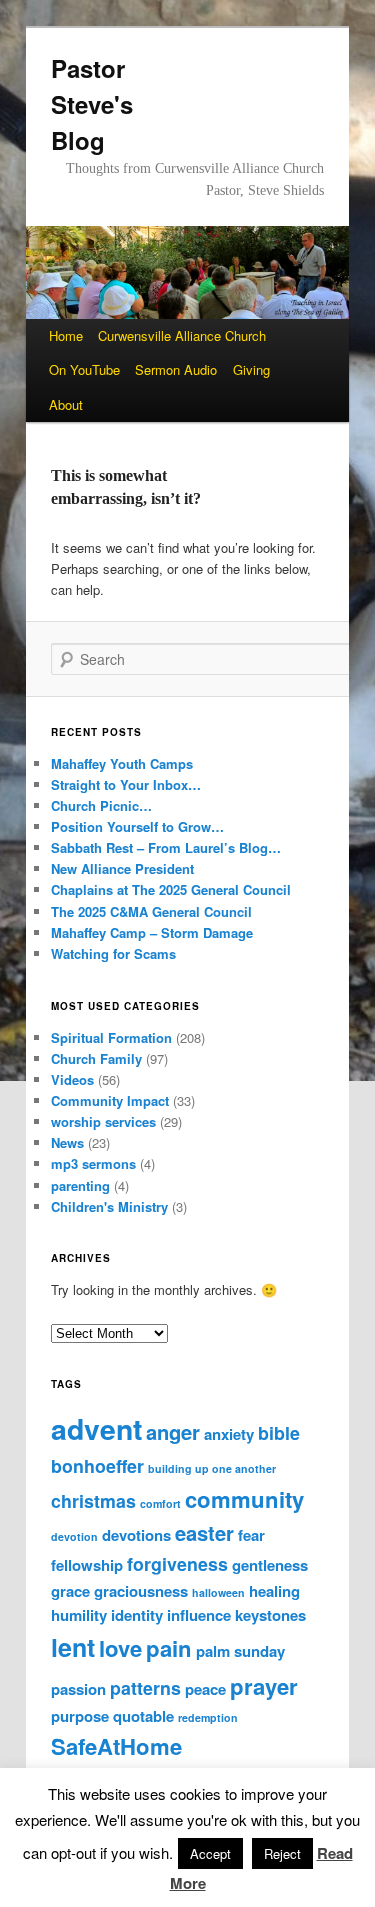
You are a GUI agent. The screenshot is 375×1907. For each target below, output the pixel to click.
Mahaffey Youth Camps (122, 763)
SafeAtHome (116, 1746)
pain (169, 1648)
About (66, 404)
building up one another (212, 1468)
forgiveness (177, 1563)
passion (78, 1689)
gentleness (270, 1565)
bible (279, 1432)
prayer (264, 1686)
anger (173, 1431)
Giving (251, 369)
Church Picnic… (101, 805)
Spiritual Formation (111, 1037)
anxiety (229, 1434)
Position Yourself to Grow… (137, 826)
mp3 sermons (93, 1163)
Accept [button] (210, 1853)
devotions (136, 1535)
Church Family (96, 1058)
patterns (145, 1687)
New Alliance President (122, 868)
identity (137, 1615)
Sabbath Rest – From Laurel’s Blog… (166, 847)
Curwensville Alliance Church (182, 335)
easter (204, 1532)
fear (251, 1535)
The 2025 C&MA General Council (151, 911)
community (244, 1499)
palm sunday (240, 1651)
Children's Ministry (109, 1206)
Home (66, 335)
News (67, 1142)
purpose (80, 1716)
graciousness (141, 1591)
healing (274, 1591)
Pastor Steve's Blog (92, 104)
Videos (72, 1079)
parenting (80, 1185)
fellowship (87, 1565)
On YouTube (84, 369)
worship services (103, 1121)
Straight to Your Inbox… (126, 784)
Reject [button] (282, 1853)
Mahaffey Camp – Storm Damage (152, 932)
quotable (143, 1716)
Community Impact (110, 1100)
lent (73, 1647)
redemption (208, 1717)
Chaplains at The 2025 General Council (171, 889)
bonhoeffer (97, 1465)
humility (79, 1615)
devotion (74, 1536)
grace (70, 1591)
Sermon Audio (176, 369)
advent (96, 1428)
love (120, 1648)
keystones (270, 1615)
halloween (218, 1592)
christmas (93, 1500)
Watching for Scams (113, 953)
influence (199, 1615)
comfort (160, 1503)
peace (205, 1689)
